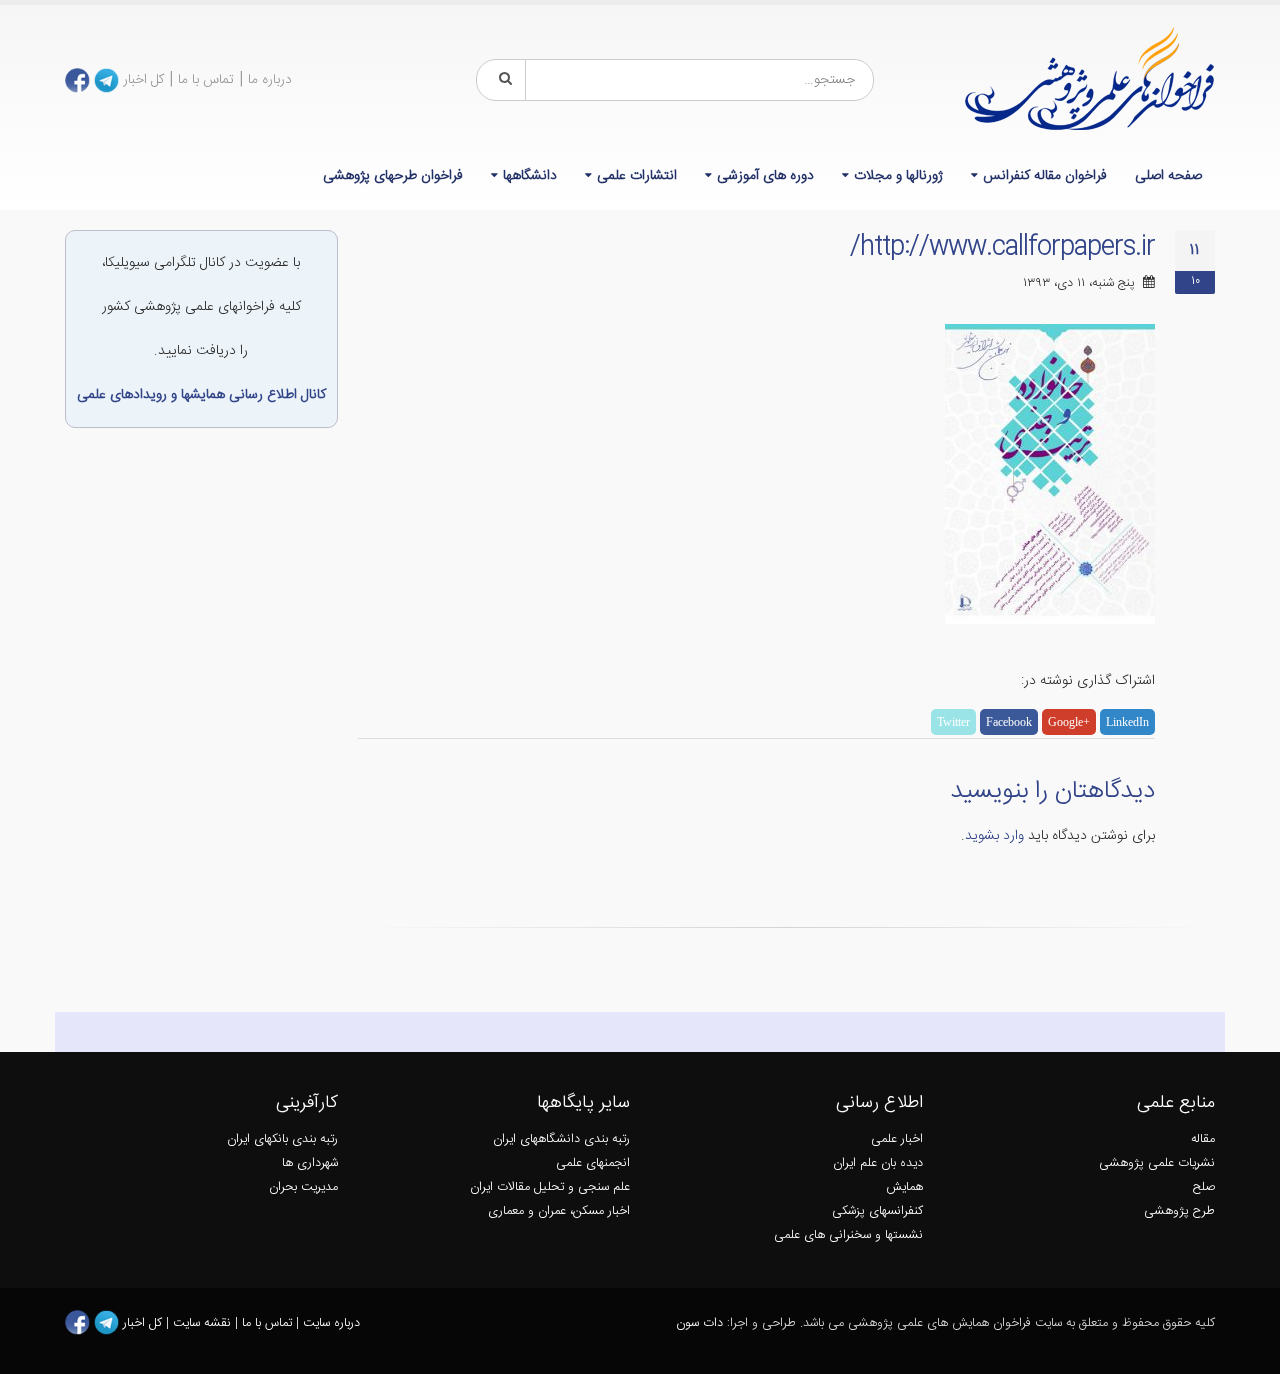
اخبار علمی (897, 1139)
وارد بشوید (994, 836)
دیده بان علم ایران (878, 1163)
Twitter (953, 722)
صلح (1204, 1187)
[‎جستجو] (502, 80)
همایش (904, 1187)
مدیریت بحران (303, 1187)
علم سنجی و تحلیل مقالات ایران (550, 1187)
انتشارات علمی (637, 176)
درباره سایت (331, 1323)
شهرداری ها (310, 1163)
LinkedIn (1127, 722)
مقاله (1203, 1139)
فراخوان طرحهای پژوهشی (393, 176)
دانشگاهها (530, 176)
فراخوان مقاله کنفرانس (1045, 176)
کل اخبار (143, 80)
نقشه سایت (204, 1323)
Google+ (1069, 722)
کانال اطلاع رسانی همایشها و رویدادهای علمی (201, 395)
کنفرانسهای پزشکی (877, 1211)
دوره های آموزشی (765, 176)
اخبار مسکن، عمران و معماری (559, 1211)
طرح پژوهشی (1179, 1211)
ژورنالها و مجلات (898, 176)
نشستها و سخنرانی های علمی (848, 1235)
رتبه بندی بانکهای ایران (282, 1139)
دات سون (699, 1323)
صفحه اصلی (1168, 176)
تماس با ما (206, 80)
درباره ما (270, 80)
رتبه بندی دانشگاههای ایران (561, 1139)
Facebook (1009, 722)
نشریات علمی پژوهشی (1157, 1163)
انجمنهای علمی (593, 1163)
